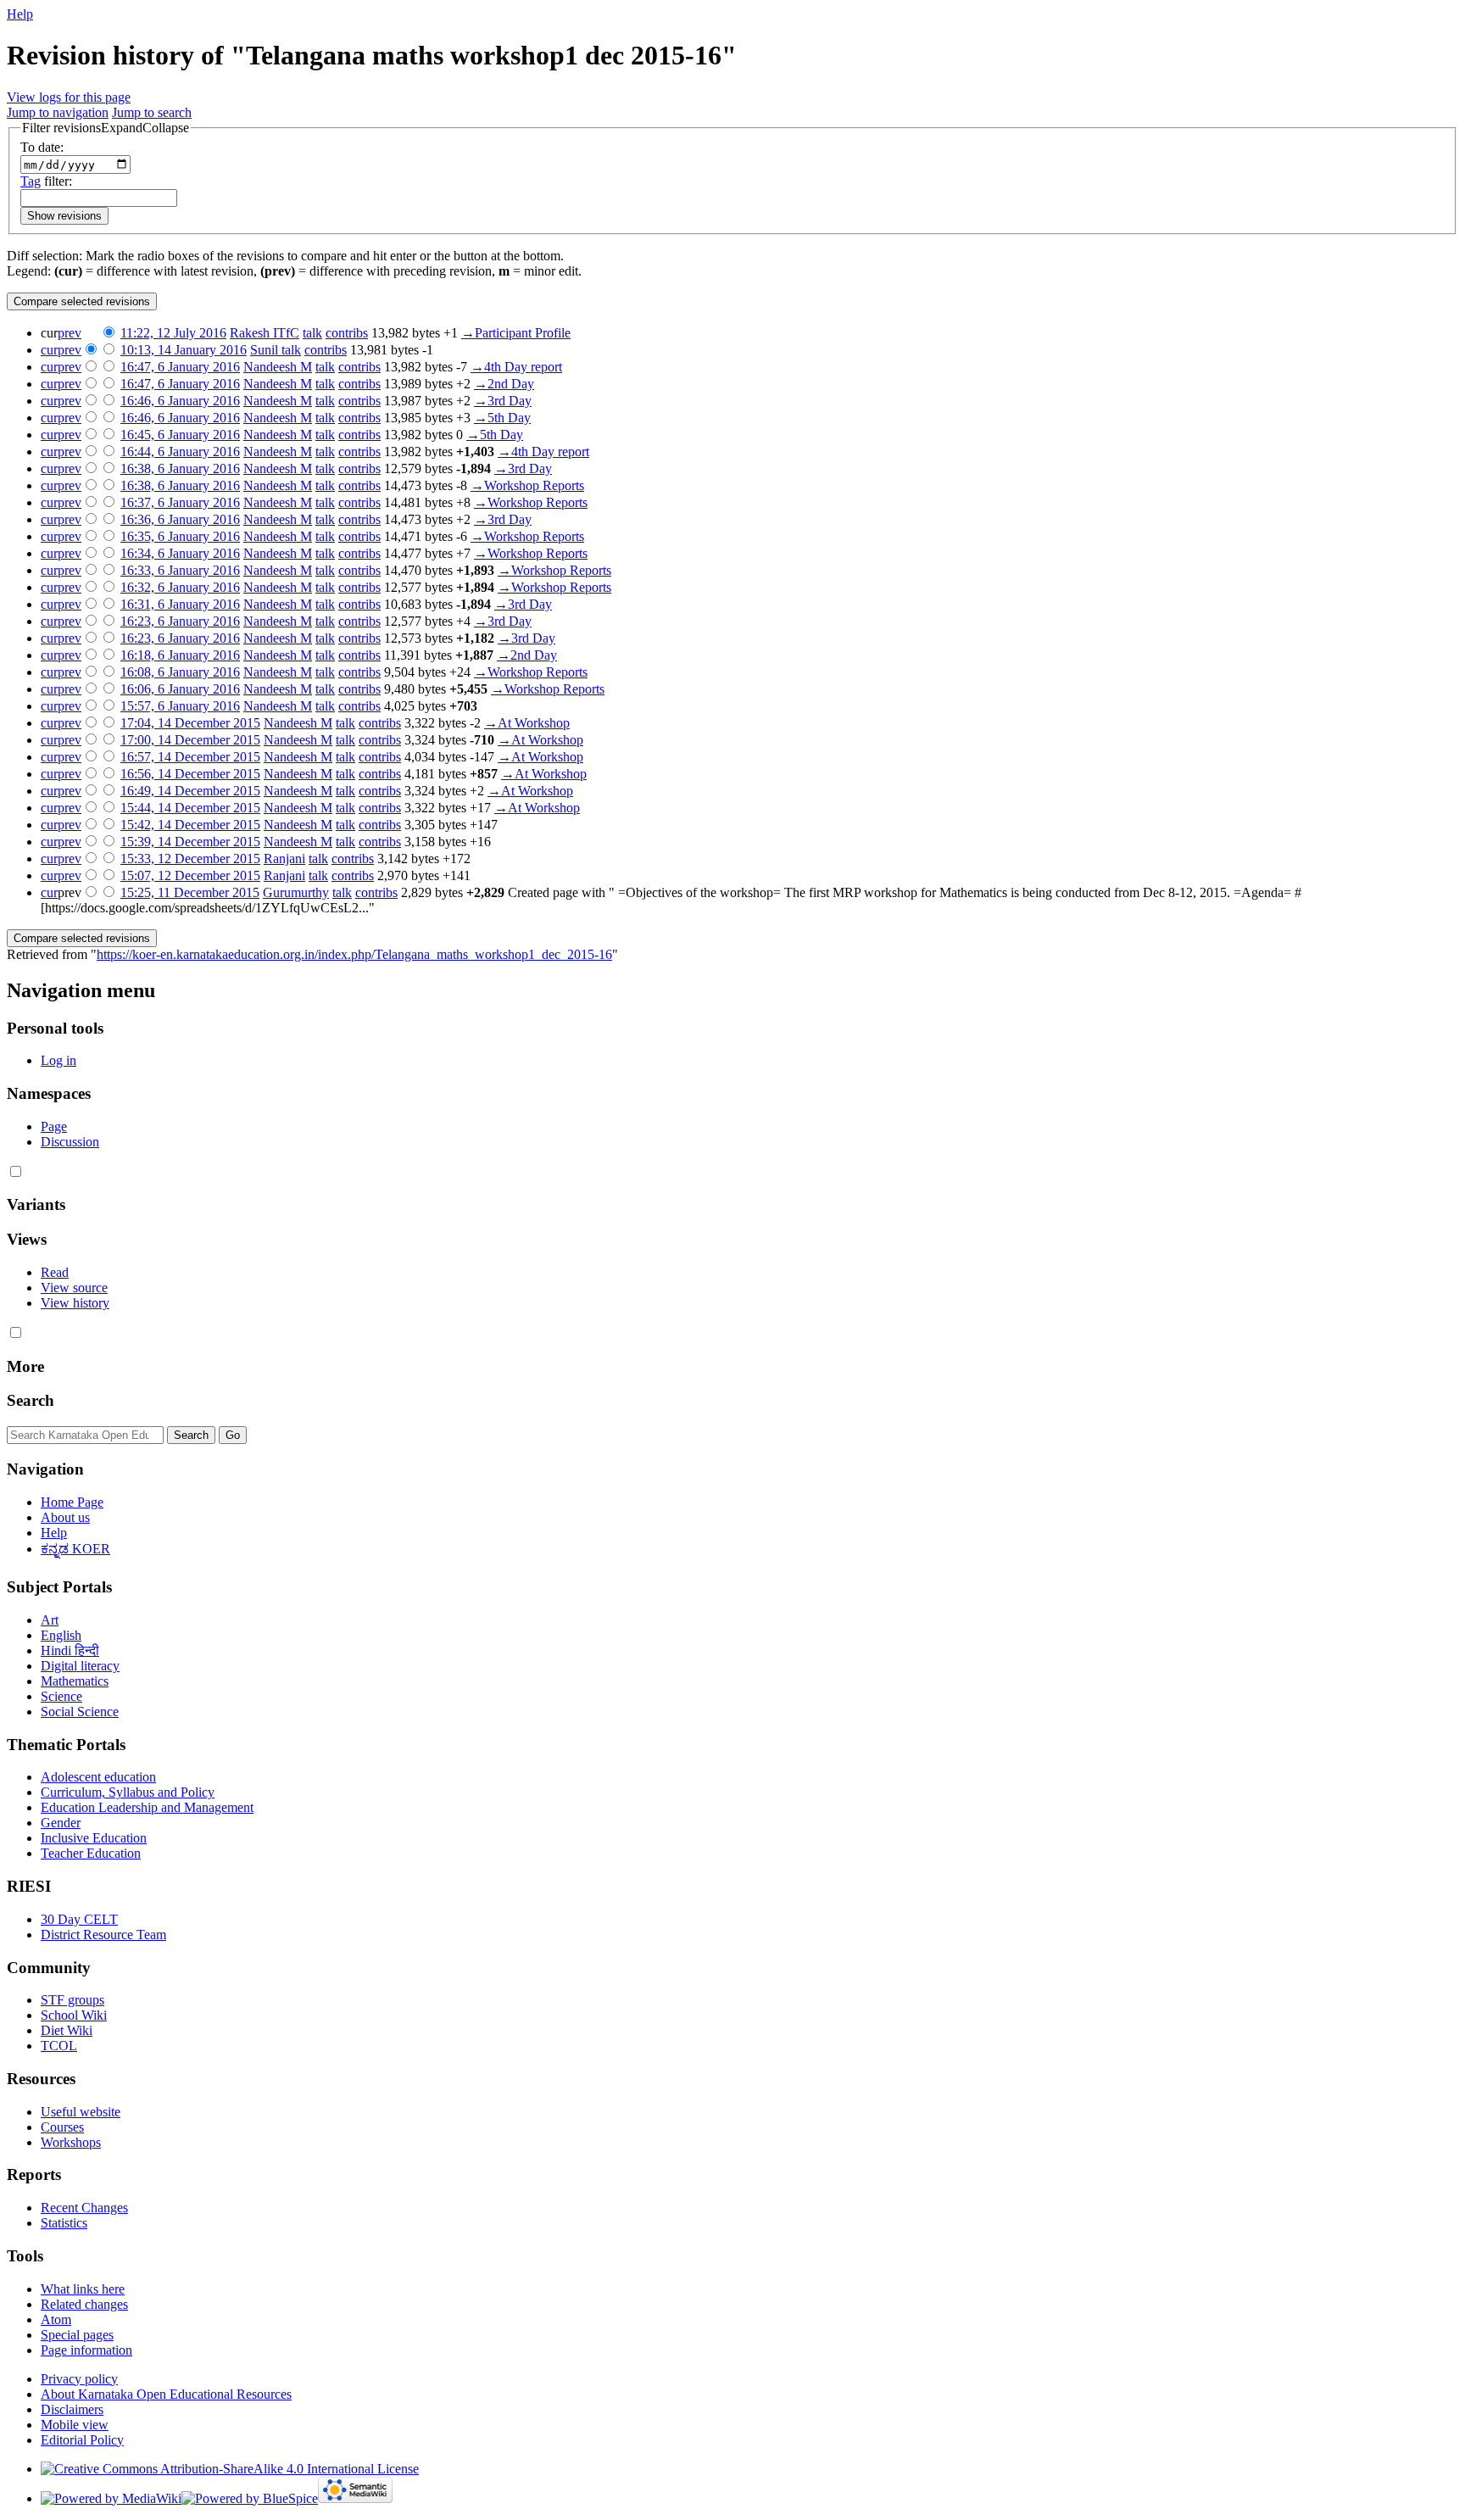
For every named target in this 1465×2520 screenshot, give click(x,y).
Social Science (80, 1712)
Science (61, 1696)
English (61, 1635)
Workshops (71, 2142)
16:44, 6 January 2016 (180, 452)
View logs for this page (69, 97)
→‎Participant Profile (516, 333)
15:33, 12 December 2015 (190, 859)
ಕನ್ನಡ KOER (75, 1549)
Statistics (64, 2223)
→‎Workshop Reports (527, 485)
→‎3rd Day (503, 401)
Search (31, 1400)
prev (70, 333)
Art (50, 1620)
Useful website (81, 2112)
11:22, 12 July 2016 (173, 333)
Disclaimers (72, 2409)
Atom (56, 2319)
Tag (31, 181)
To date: (42, 147)
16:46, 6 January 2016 (180, 401)
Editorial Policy (82, 2440)
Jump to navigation (58, 112)
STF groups (72, 2000)
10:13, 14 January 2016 (184, 350)
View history (75, 1303)
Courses (62, 2127)
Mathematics (75, 1681)
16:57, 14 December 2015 (190, 757)
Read (55, 1272)
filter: (46, 181)
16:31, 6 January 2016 (180, 604)
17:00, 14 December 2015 (190, 740)
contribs (347, 333)
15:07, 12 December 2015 (190, 875)
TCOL (59, 2046)
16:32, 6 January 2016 (180, 587)
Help (20, 14)
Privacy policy (79, 2379)
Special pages (77, 2335)
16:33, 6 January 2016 (180, 570)
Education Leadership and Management (147, 1807)
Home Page (72, 1502)
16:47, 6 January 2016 (180, 367)
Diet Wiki (67, 2030)
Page (54, 1126)
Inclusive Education (94, 1838)
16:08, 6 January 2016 (180, 672)
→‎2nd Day (504, 384)
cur (49, 350)
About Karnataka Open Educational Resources (166, 2394)
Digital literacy (80, 1666)
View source (74, 1288)
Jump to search (152, 112)
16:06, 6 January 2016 (180, 689)
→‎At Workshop (527, 723)
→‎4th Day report (516, 367)
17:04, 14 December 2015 (190, 723)
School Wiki (74, 2015)
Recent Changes (84, 2208)
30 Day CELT (79, 1919)
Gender (61, 1823)
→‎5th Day (502, 418)
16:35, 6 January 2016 (180, 536)
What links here (83, 2289)
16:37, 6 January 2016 (180, 502)
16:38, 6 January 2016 (180, 468)
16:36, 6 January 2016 (180, 519)
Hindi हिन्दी (70, 1650)
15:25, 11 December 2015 (190, 892)
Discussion (70, 1142)
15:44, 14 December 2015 (190, 808)
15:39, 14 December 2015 (190, 842)
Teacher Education (91, 1853)
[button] (106, 128)
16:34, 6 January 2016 (180, 553)
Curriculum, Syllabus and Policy (128, 1792)
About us (65, 1517)
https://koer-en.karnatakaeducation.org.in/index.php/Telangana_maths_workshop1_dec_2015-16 (354, 954)
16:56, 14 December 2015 (190, 774)
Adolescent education (98, 1777)
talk (312, 333)
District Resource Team (103, 1935)
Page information (86, 2350)
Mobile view (75, 2425)
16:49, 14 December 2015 (190, 791)
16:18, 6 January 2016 (180, 655)
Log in (58, 1060)
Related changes (84, 2304)
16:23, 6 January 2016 (180, 621)
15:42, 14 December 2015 (190, 825)
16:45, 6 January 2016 (180, 435)
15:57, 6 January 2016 (180, 706)
